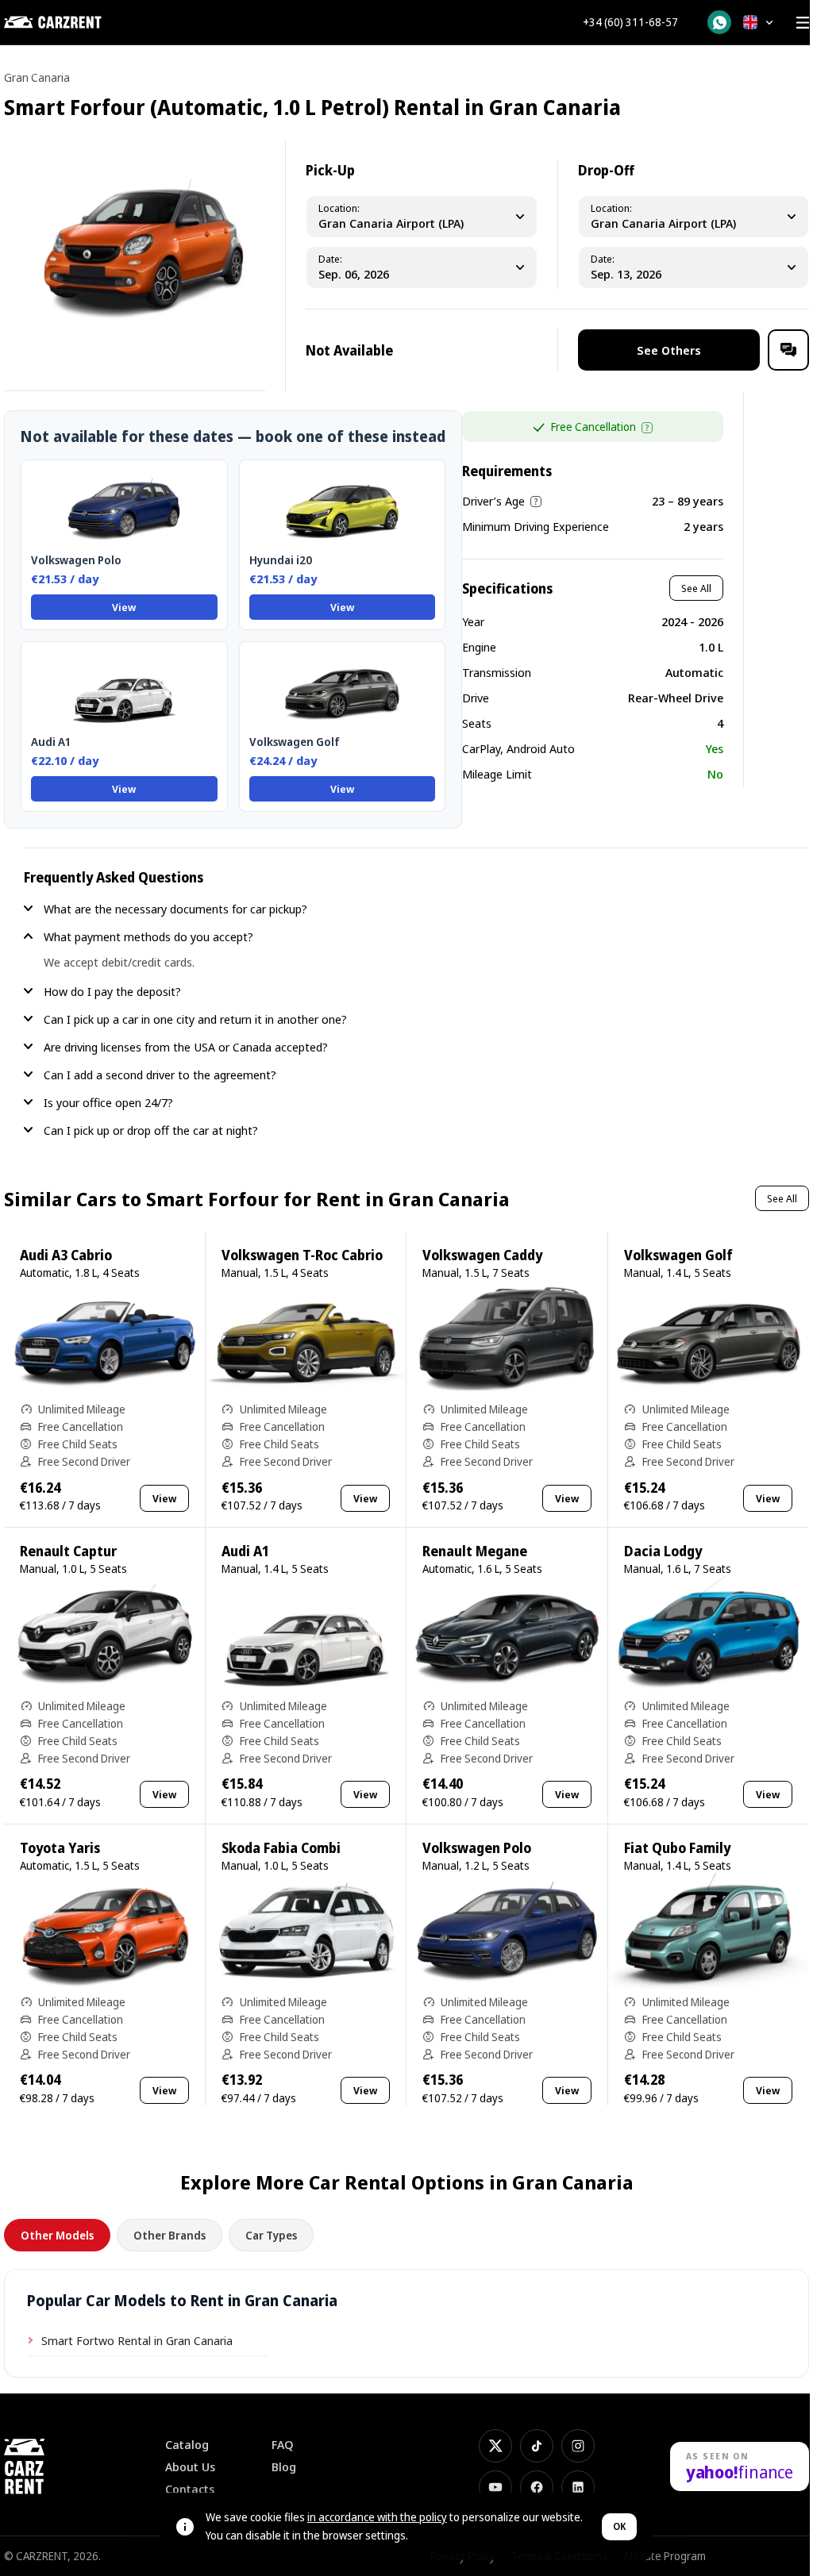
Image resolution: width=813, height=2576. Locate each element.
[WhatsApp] (719, 22)
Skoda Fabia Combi (281, 1848)
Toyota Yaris (60, 1848)
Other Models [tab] (57, 2235)
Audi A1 (245, 1551)
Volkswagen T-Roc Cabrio (302, 1255)
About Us (190, 2467)
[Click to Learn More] (647, 428)
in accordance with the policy (377, 2517)
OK (619, 2526)
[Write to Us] (788, 350)
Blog (284, 2467)
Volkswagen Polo (477, 1848)
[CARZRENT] (83, 22)
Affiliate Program (665, 2556)
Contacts (190, 2489)
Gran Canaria (37, 77)
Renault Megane (475, 1551)
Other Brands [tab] (170, 2235)
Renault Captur (68, 1551)
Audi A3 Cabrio (66, 1255)
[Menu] (803, 22)
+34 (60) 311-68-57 (630, 22)
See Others (669, 350)
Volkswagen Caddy (482, 1255)
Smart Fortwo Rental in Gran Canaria (137, 2340)
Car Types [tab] (271, 2235)
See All (696, 588)
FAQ (283, 2445)
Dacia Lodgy (663, 1551)
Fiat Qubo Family (677, 1848)
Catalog (187, 2445)
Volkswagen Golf (678, 1255)
